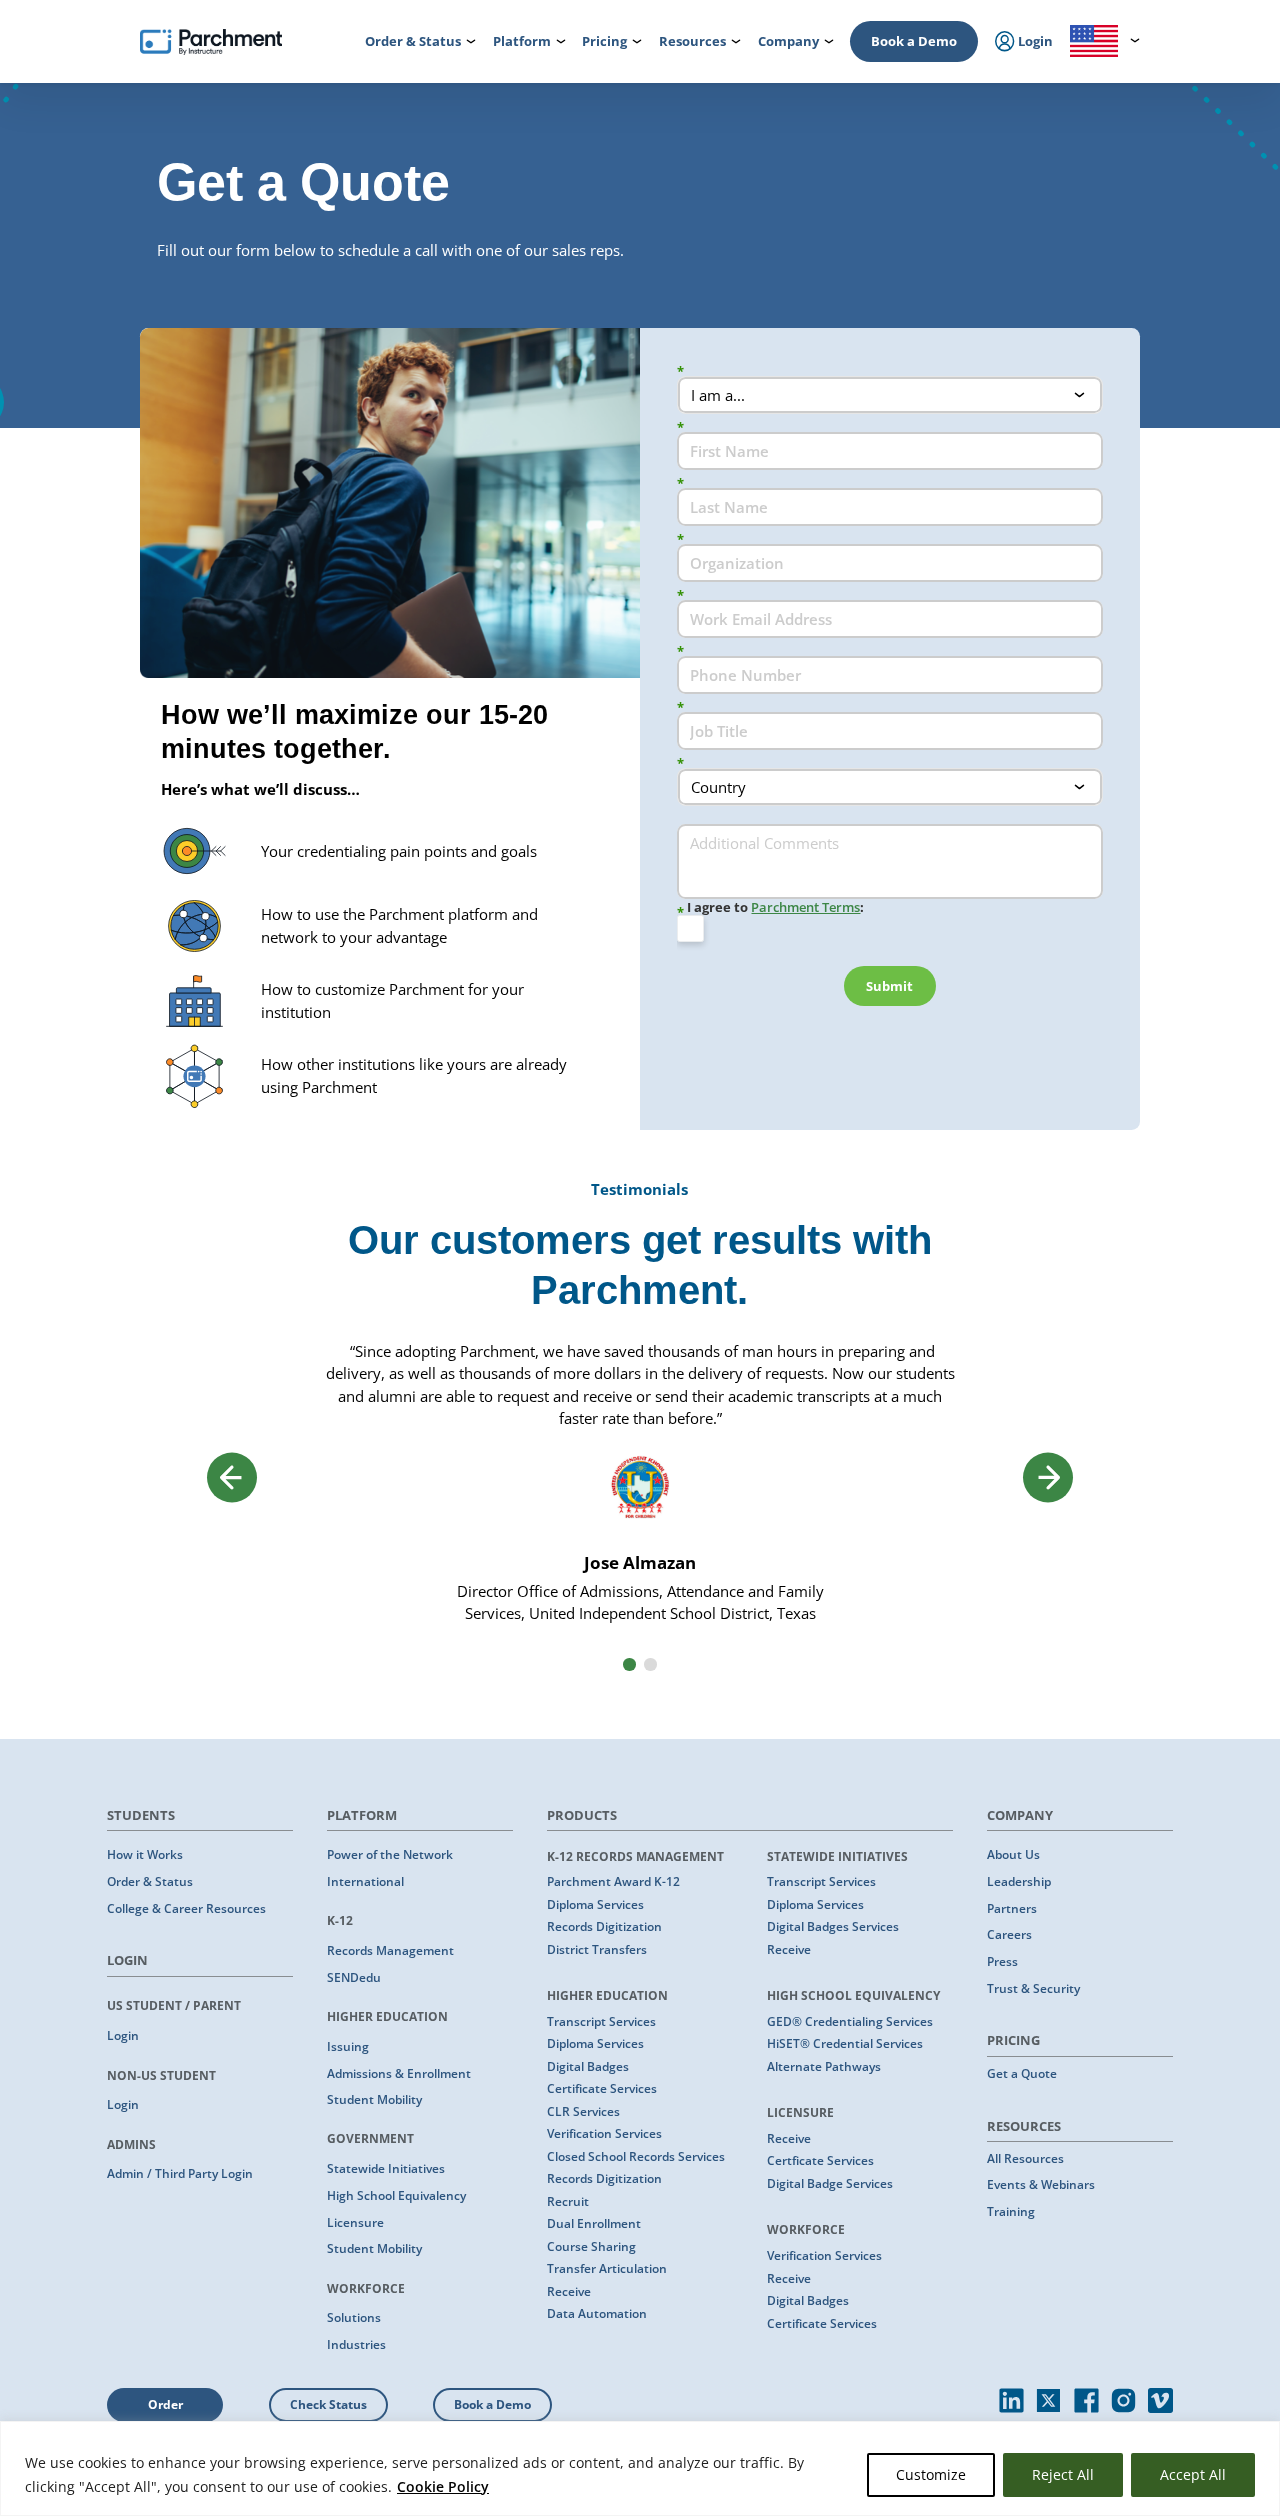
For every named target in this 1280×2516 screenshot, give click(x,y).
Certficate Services (820, 2160)
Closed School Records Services (636, 2156)
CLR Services (583, 2111)
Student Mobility (374, 2099)
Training (1011, 2211)
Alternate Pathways (824, 2066)
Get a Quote (1022, 2073)
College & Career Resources (186, 1908)
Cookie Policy (443, 2486)
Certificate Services (602, 2088)
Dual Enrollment (594, 2223)
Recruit (568, 2201)
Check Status (328, 2404)
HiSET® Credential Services (845, 2043)
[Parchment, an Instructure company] (211, 42)
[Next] (1048, 1477)
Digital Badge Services (830, 2183)
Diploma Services (595, 1904)
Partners (1012, 1908)
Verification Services (604, 2133)
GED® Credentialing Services (850, 2021)
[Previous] (232, 1477)
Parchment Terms (805, 907)
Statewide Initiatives (386, 2168)
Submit (889, 986)
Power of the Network (390, 1854)
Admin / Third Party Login (180, 2173)
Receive (569, 2291)
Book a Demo (914, 41)
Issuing (348, 2046)
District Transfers (597, 1949)
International (365, 1881)
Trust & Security (1033, 1988)
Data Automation (597, 2313)
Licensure (355, 2222)
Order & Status (150, 1881)
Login (123, 2035)
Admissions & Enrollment (399, 2073)
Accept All (1193, 2474)
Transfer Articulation (607, 2268)
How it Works (145, 1854)
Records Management (390, 1950)
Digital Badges (588, 2066)
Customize (931, 2474)
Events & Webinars (1041, 2184)
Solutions (354, 2317)
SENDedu (354, 1977)
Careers (1009, 1934)
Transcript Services (601, 2021)
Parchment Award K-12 (613, 1881)
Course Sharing (591, 2246)
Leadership (1019, 1881)
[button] (629, 1664)
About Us (1013, 1854)
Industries (356, 2344)
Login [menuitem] (1034, 41)
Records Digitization (604, 1926)
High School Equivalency (396, 2195)
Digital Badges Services (833, 1926)
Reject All (1063, 2474)
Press (1002, 1961)
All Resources (1025, 2158)
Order (165, 2404)
